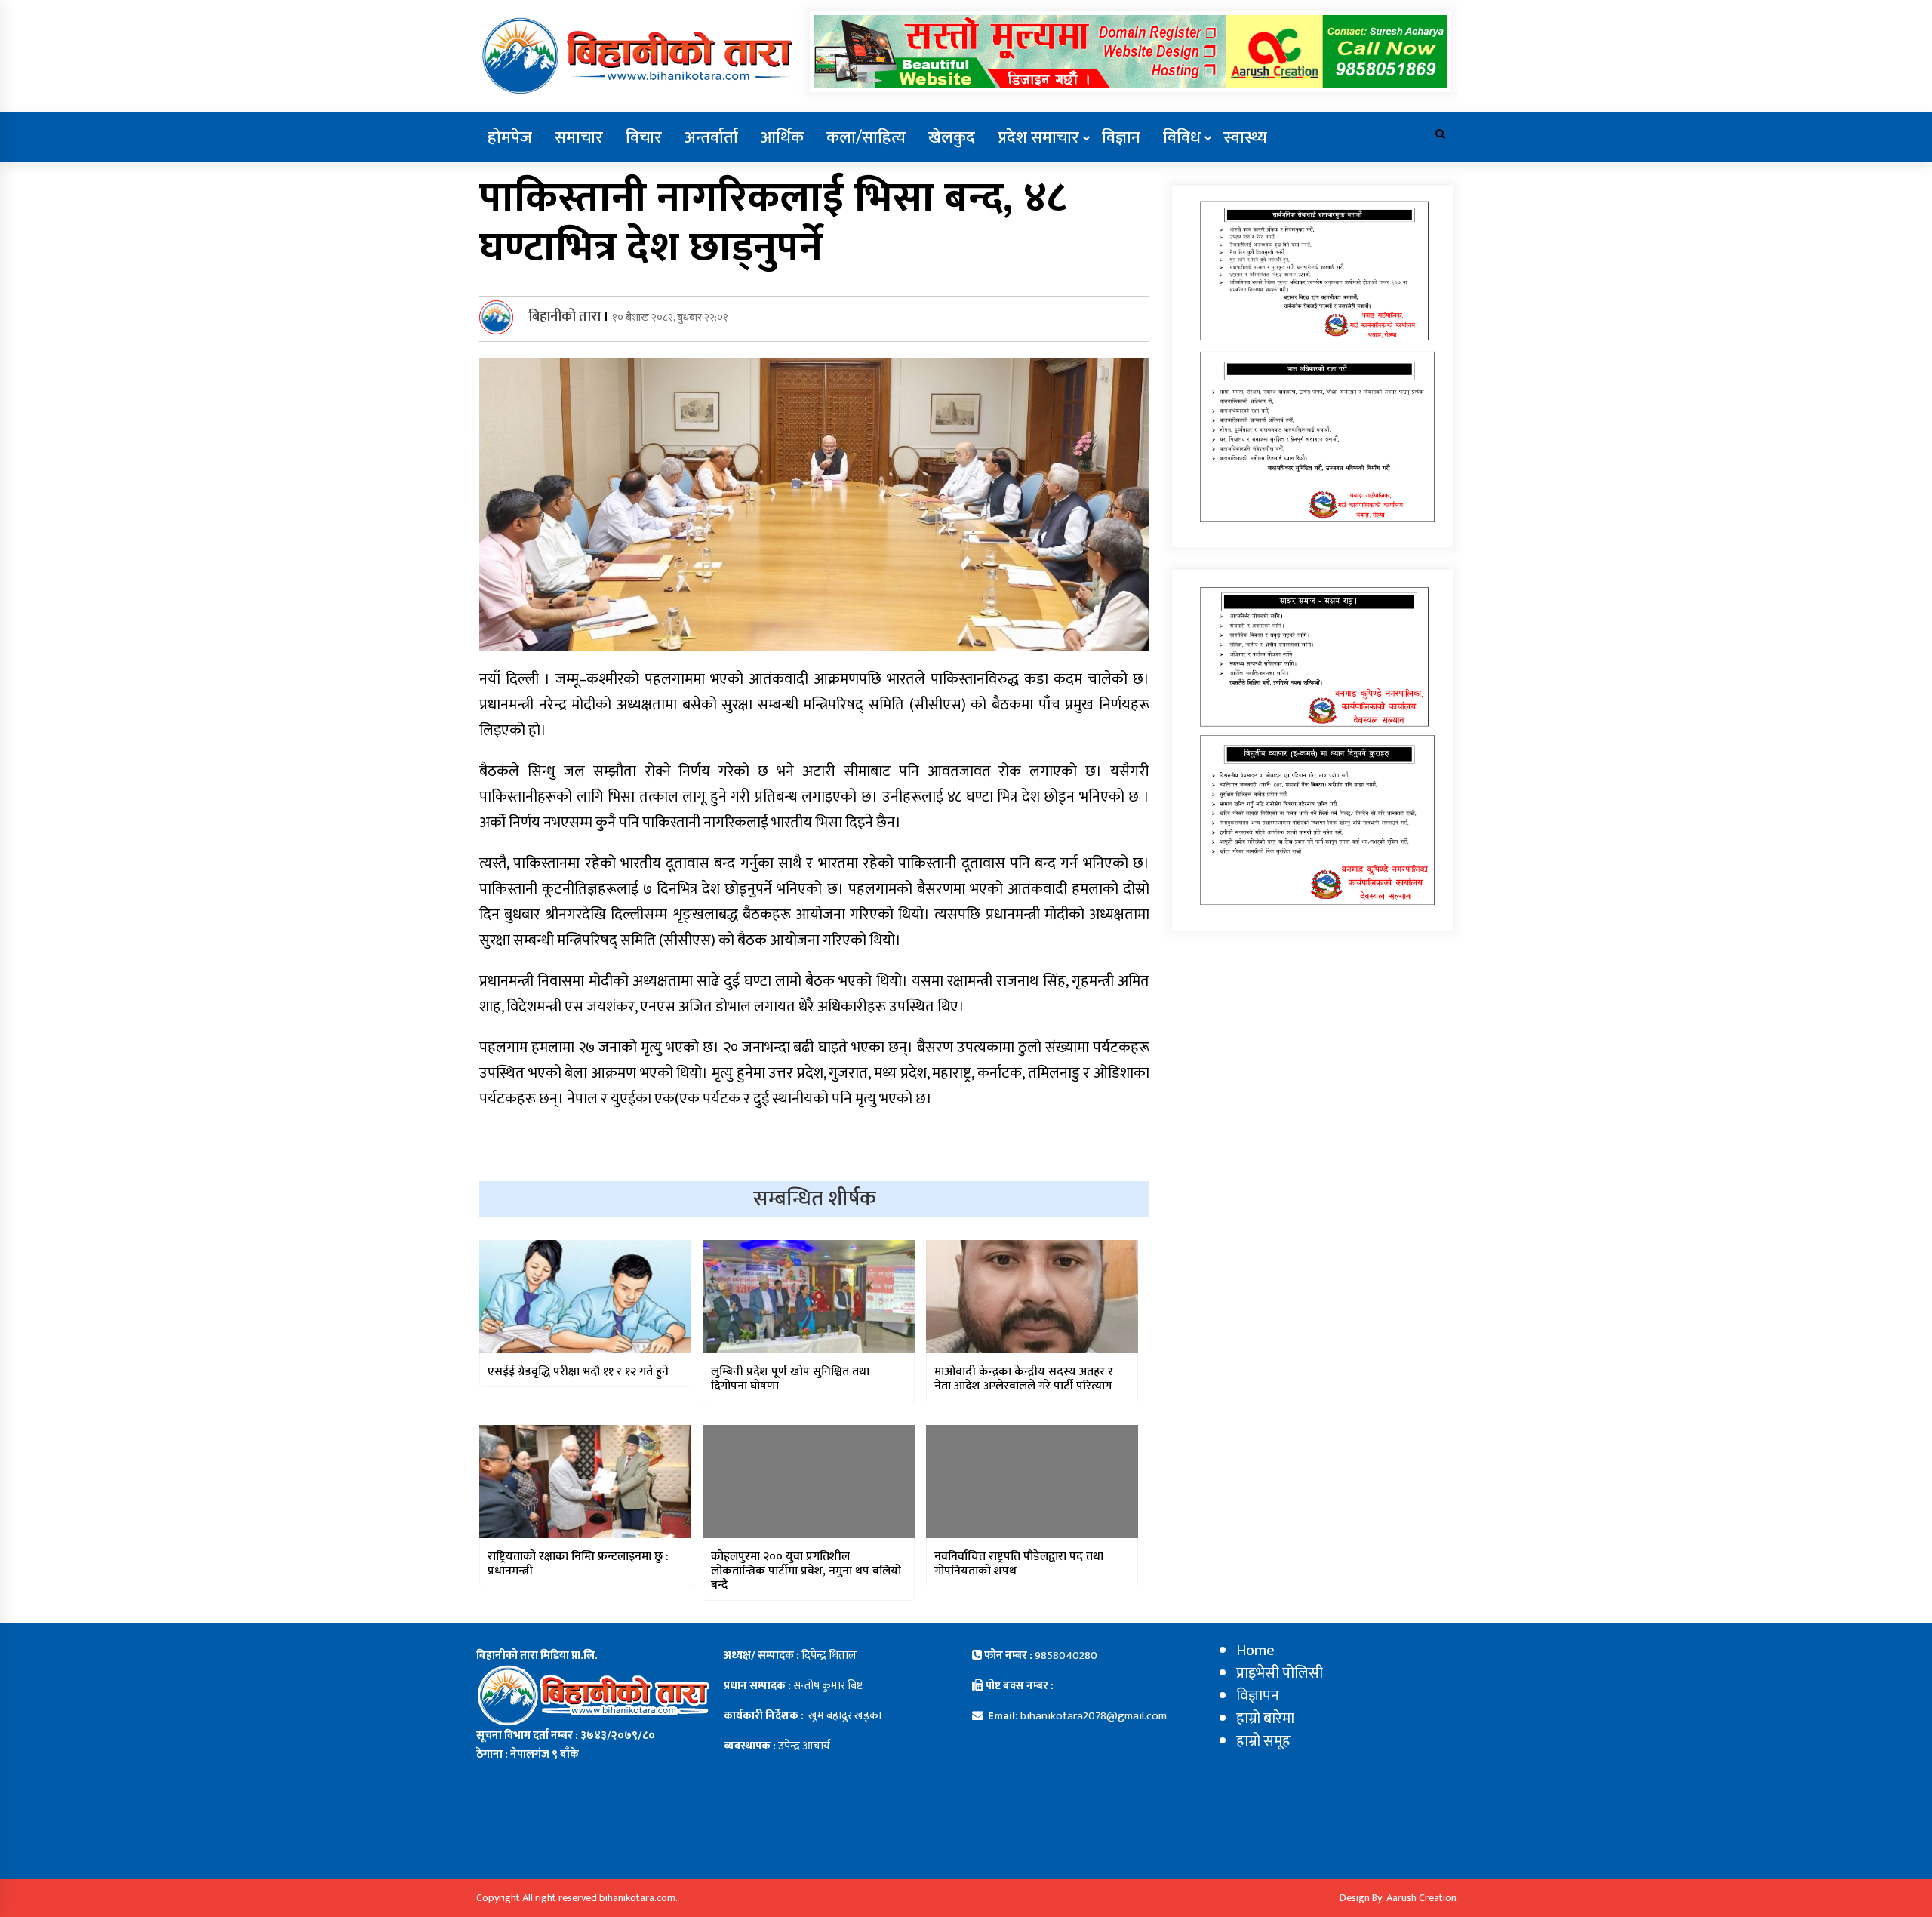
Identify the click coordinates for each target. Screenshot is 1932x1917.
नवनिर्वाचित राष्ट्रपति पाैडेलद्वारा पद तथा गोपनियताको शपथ (1019, 1564)
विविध (1182, 138)
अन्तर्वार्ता (711, 138)
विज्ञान (1121, 138)
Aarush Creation (1421, 1898)
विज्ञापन (1258, 1696)
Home (1255, 1651)
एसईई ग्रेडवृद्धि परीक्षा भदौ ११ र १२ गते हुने (578, 1372)
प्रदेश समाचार (1038, 138)
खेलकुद (952, 138)
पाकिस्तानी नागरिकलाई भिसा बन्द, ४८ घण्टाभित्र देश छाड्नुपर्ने (773, 223)
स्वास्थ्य (1245, 138)
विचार (644, 138)
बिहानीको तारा (565, 317)
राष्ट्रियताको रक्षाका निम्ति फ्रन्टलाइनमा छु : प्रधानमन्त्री (578, 1564)
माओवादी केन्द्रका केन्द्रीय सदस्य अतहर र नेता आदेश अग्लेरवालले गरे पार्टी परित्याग (1024, 1379)
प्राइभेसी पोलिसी (1280, 1673)
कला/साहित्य (866, 138)
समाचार (579, 138)
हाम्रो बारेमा (1265, 1719)
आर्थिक (782, 138)
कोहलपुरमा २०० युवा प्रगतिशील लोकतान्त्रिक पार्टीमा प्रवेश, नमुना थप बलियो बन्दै (806, 1571)
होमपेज (510, 138)
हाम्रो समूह (1263, 1741)
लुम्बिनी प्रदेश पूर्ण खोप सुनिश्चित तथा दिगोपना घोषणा (790, 1379)
